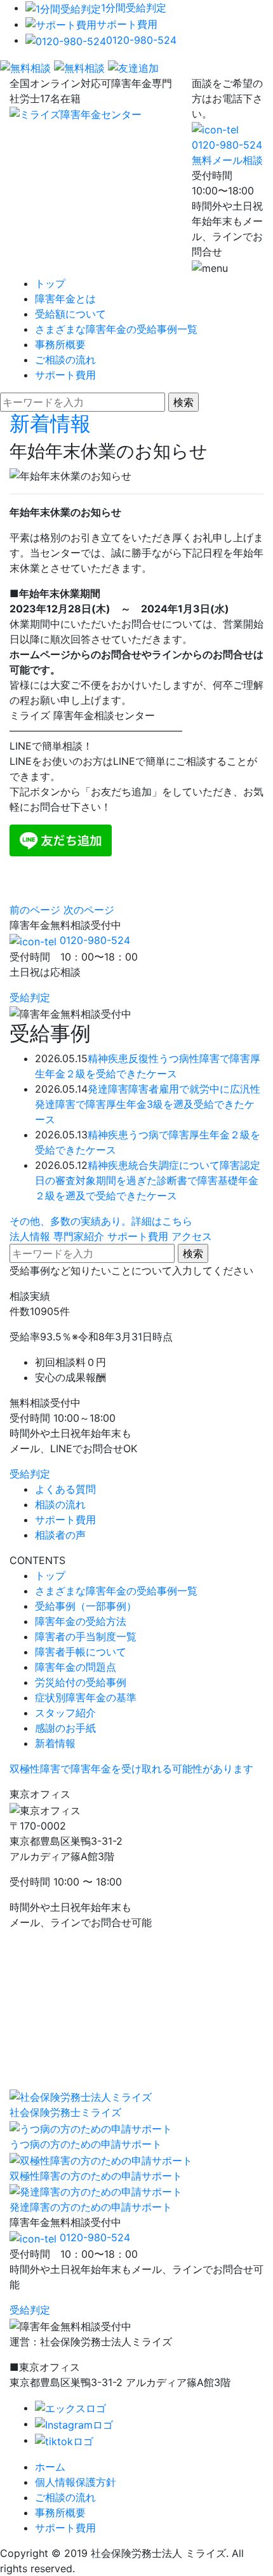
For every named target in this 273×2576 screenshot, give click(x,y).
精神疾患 (108, 1058)
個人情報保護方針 (76, 2482)
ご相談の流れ (65, 360)
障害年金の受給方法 (81, 1621)
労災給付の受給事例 (81, 1682)
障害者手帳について (81, 1652)
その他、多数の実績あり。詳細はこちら (101, 1221)
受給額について (70, 314)
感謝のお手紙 (65, 1728)
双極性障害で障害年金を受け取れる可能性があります (131, 1769)
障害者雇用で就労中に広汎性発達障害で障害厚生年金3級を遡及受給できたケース (148, 1104)
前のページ (35, 910)
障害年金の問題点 (76, 1667)
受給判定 (30, 997)
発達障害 (108, 1089)
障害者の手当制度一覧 (86, 1636)
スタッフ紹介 (65, 1713)
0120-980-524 (141, 40)
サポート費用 (127, 24)
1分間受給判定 (134, 8)
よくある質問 (65, 1489)
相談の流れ (60, 1504)
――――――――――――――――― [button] (96, 731)
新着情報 (50, 423)
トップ (50, 283)
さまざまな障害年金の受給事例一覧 (116, 329)
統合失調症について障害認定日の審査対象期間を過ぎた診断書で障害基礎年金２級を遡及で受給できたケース (148, 1180)
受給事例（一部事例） (86, 1606)
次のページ (89, 910)
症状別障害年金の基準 (86, 1697)
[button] (136, 746)
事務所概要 (60, 344)
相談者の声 (60, 1535)
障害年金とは (65, 299)
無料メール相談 (227, 160)
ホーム (50, 2467)
